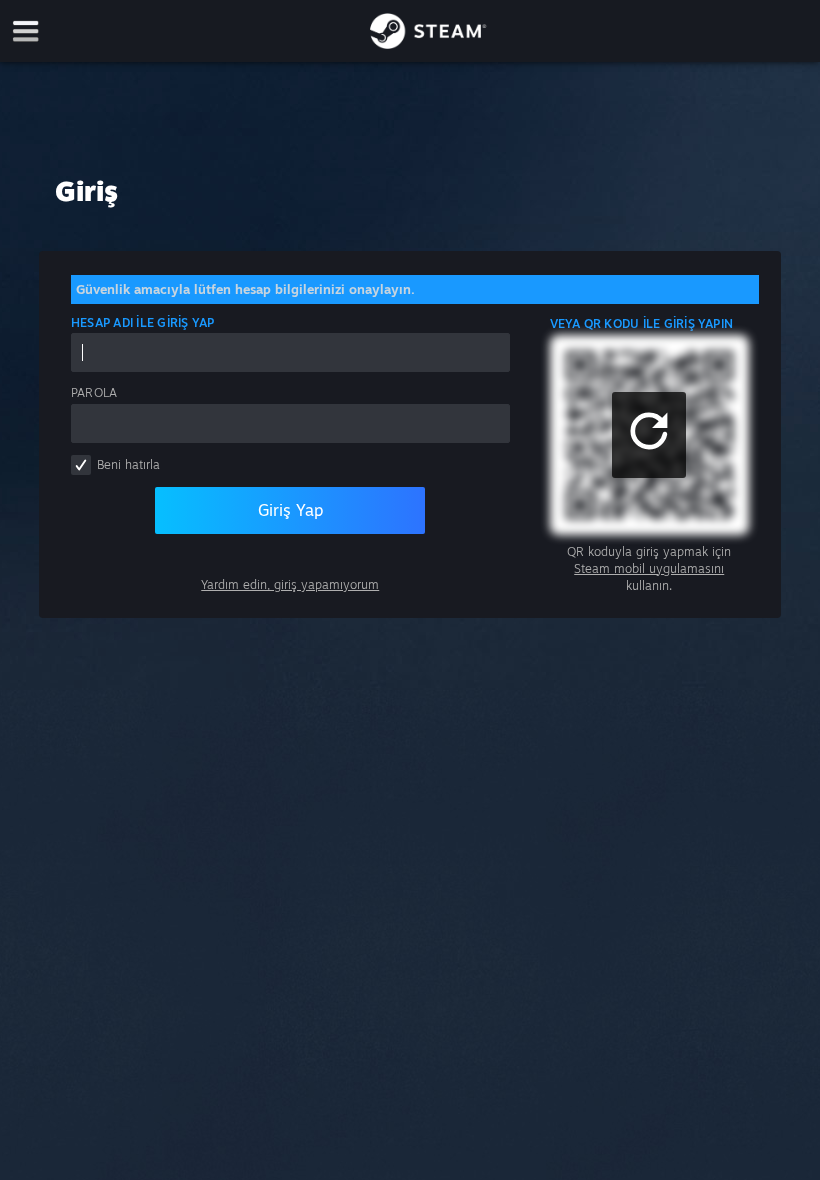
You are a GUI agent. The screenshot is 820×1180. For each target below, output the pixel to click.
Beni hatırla (128, 464)
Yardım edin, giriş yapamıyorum (290, 584)
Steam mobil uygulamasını (649, 568)
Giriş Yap (290, 510)
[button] (649, 435)
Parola (94, 392)
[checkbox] (81, 465)
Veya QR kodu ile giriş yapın (642, 323)
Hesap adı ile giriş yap (143, 322)
